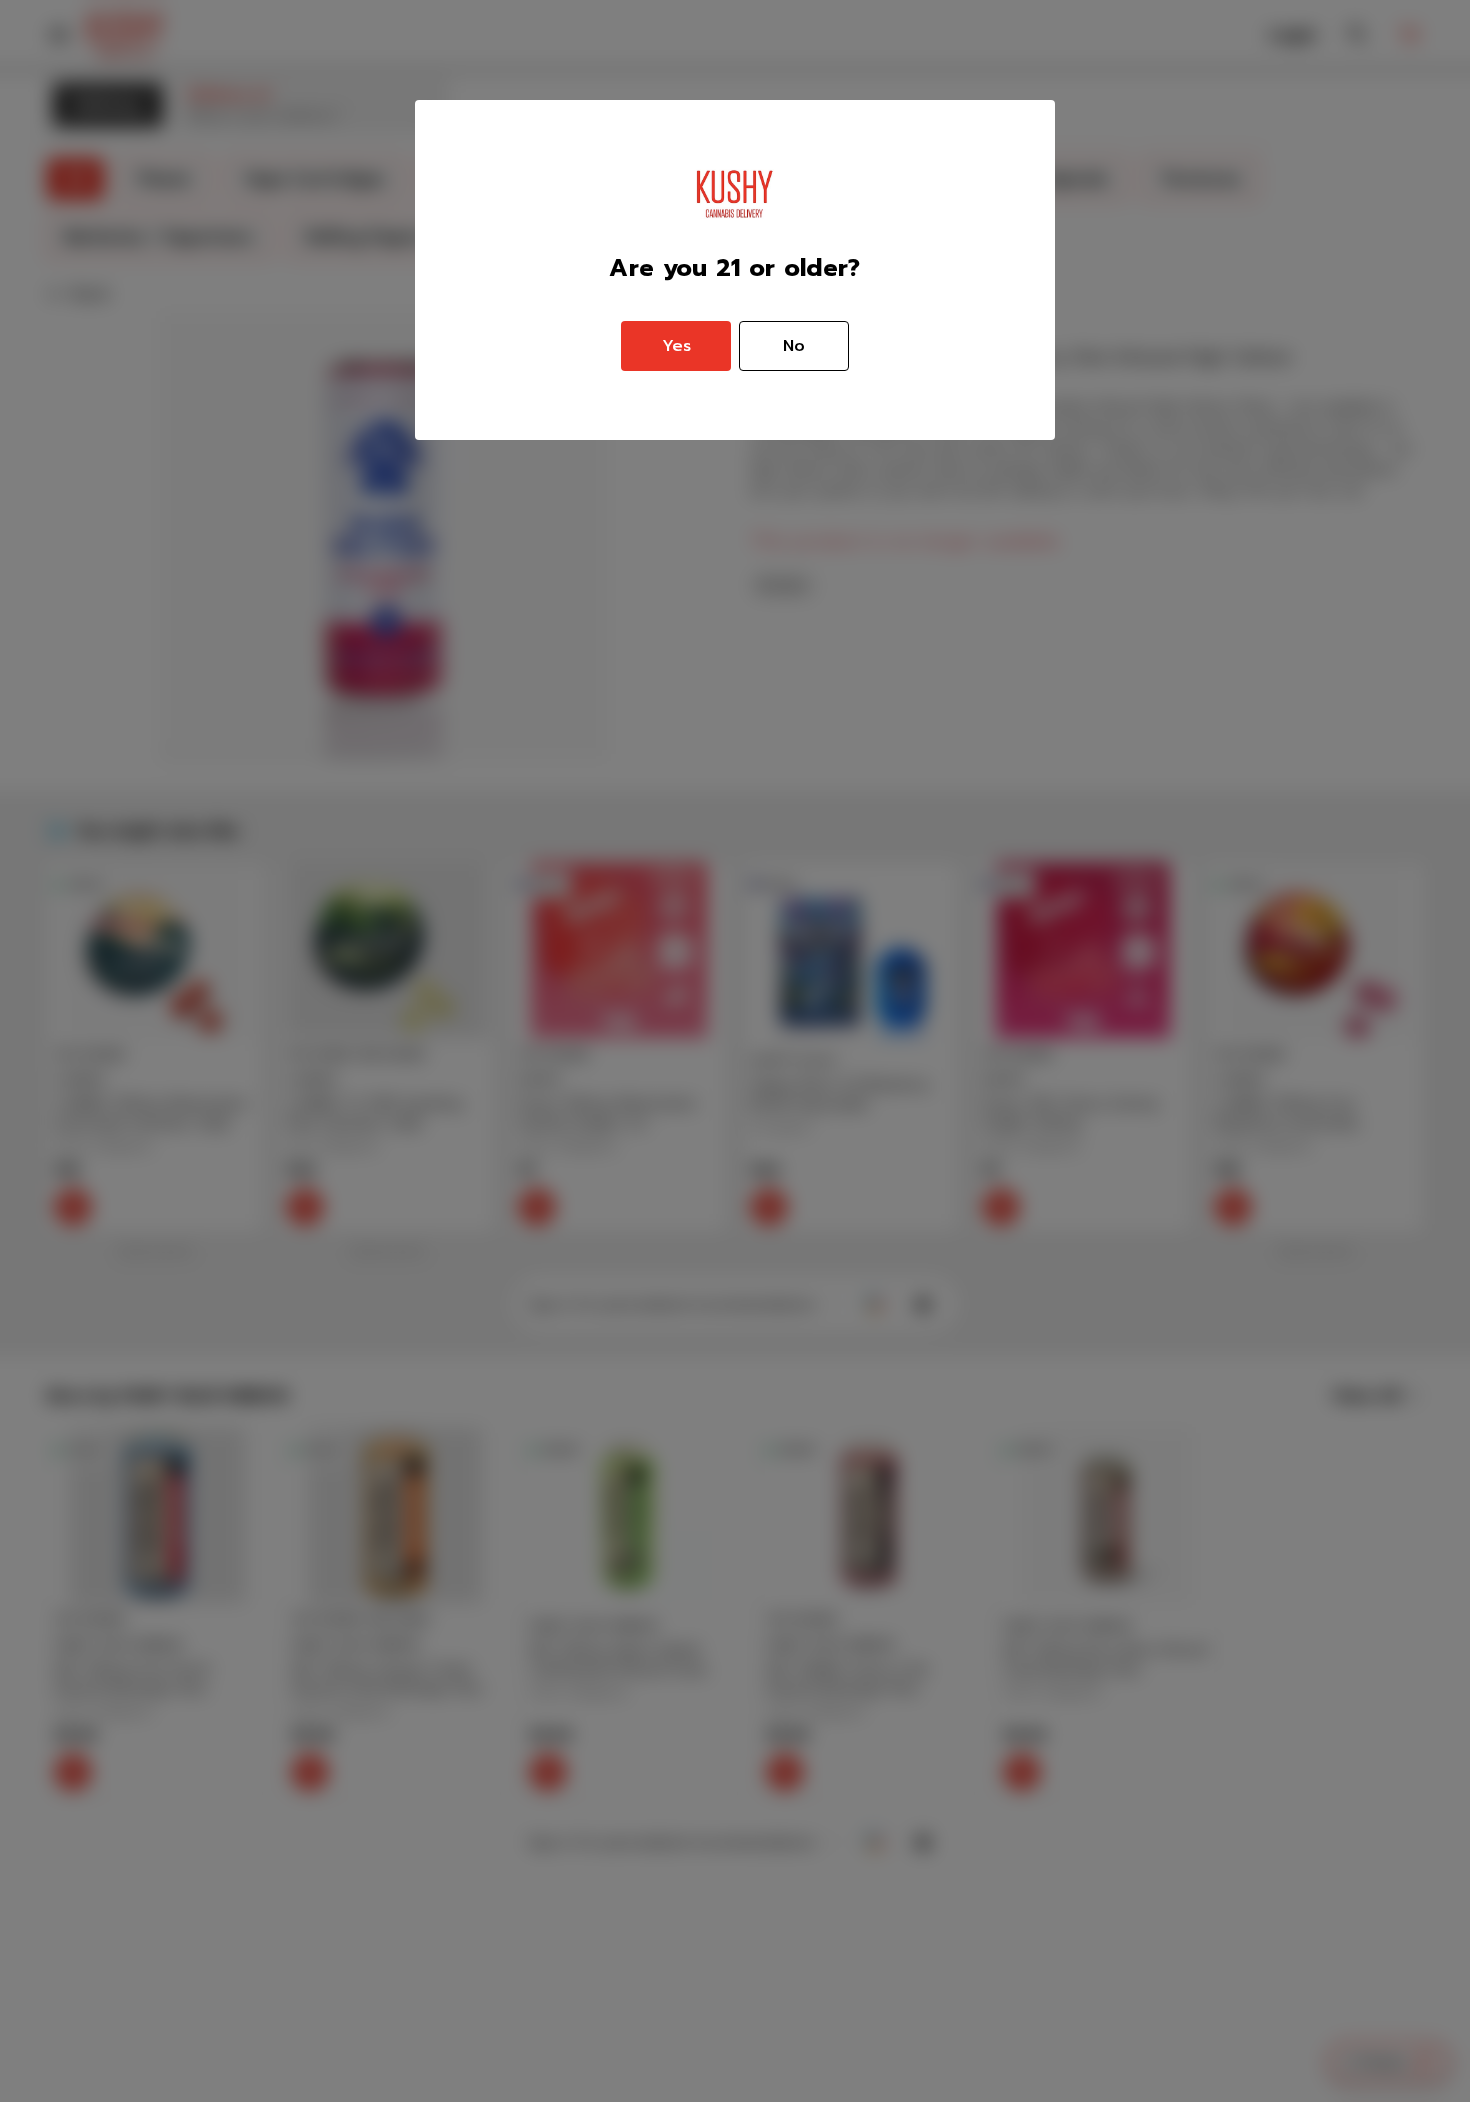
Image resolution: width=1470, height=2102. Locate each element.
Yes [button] (676, 346)
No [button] (794, 346)
